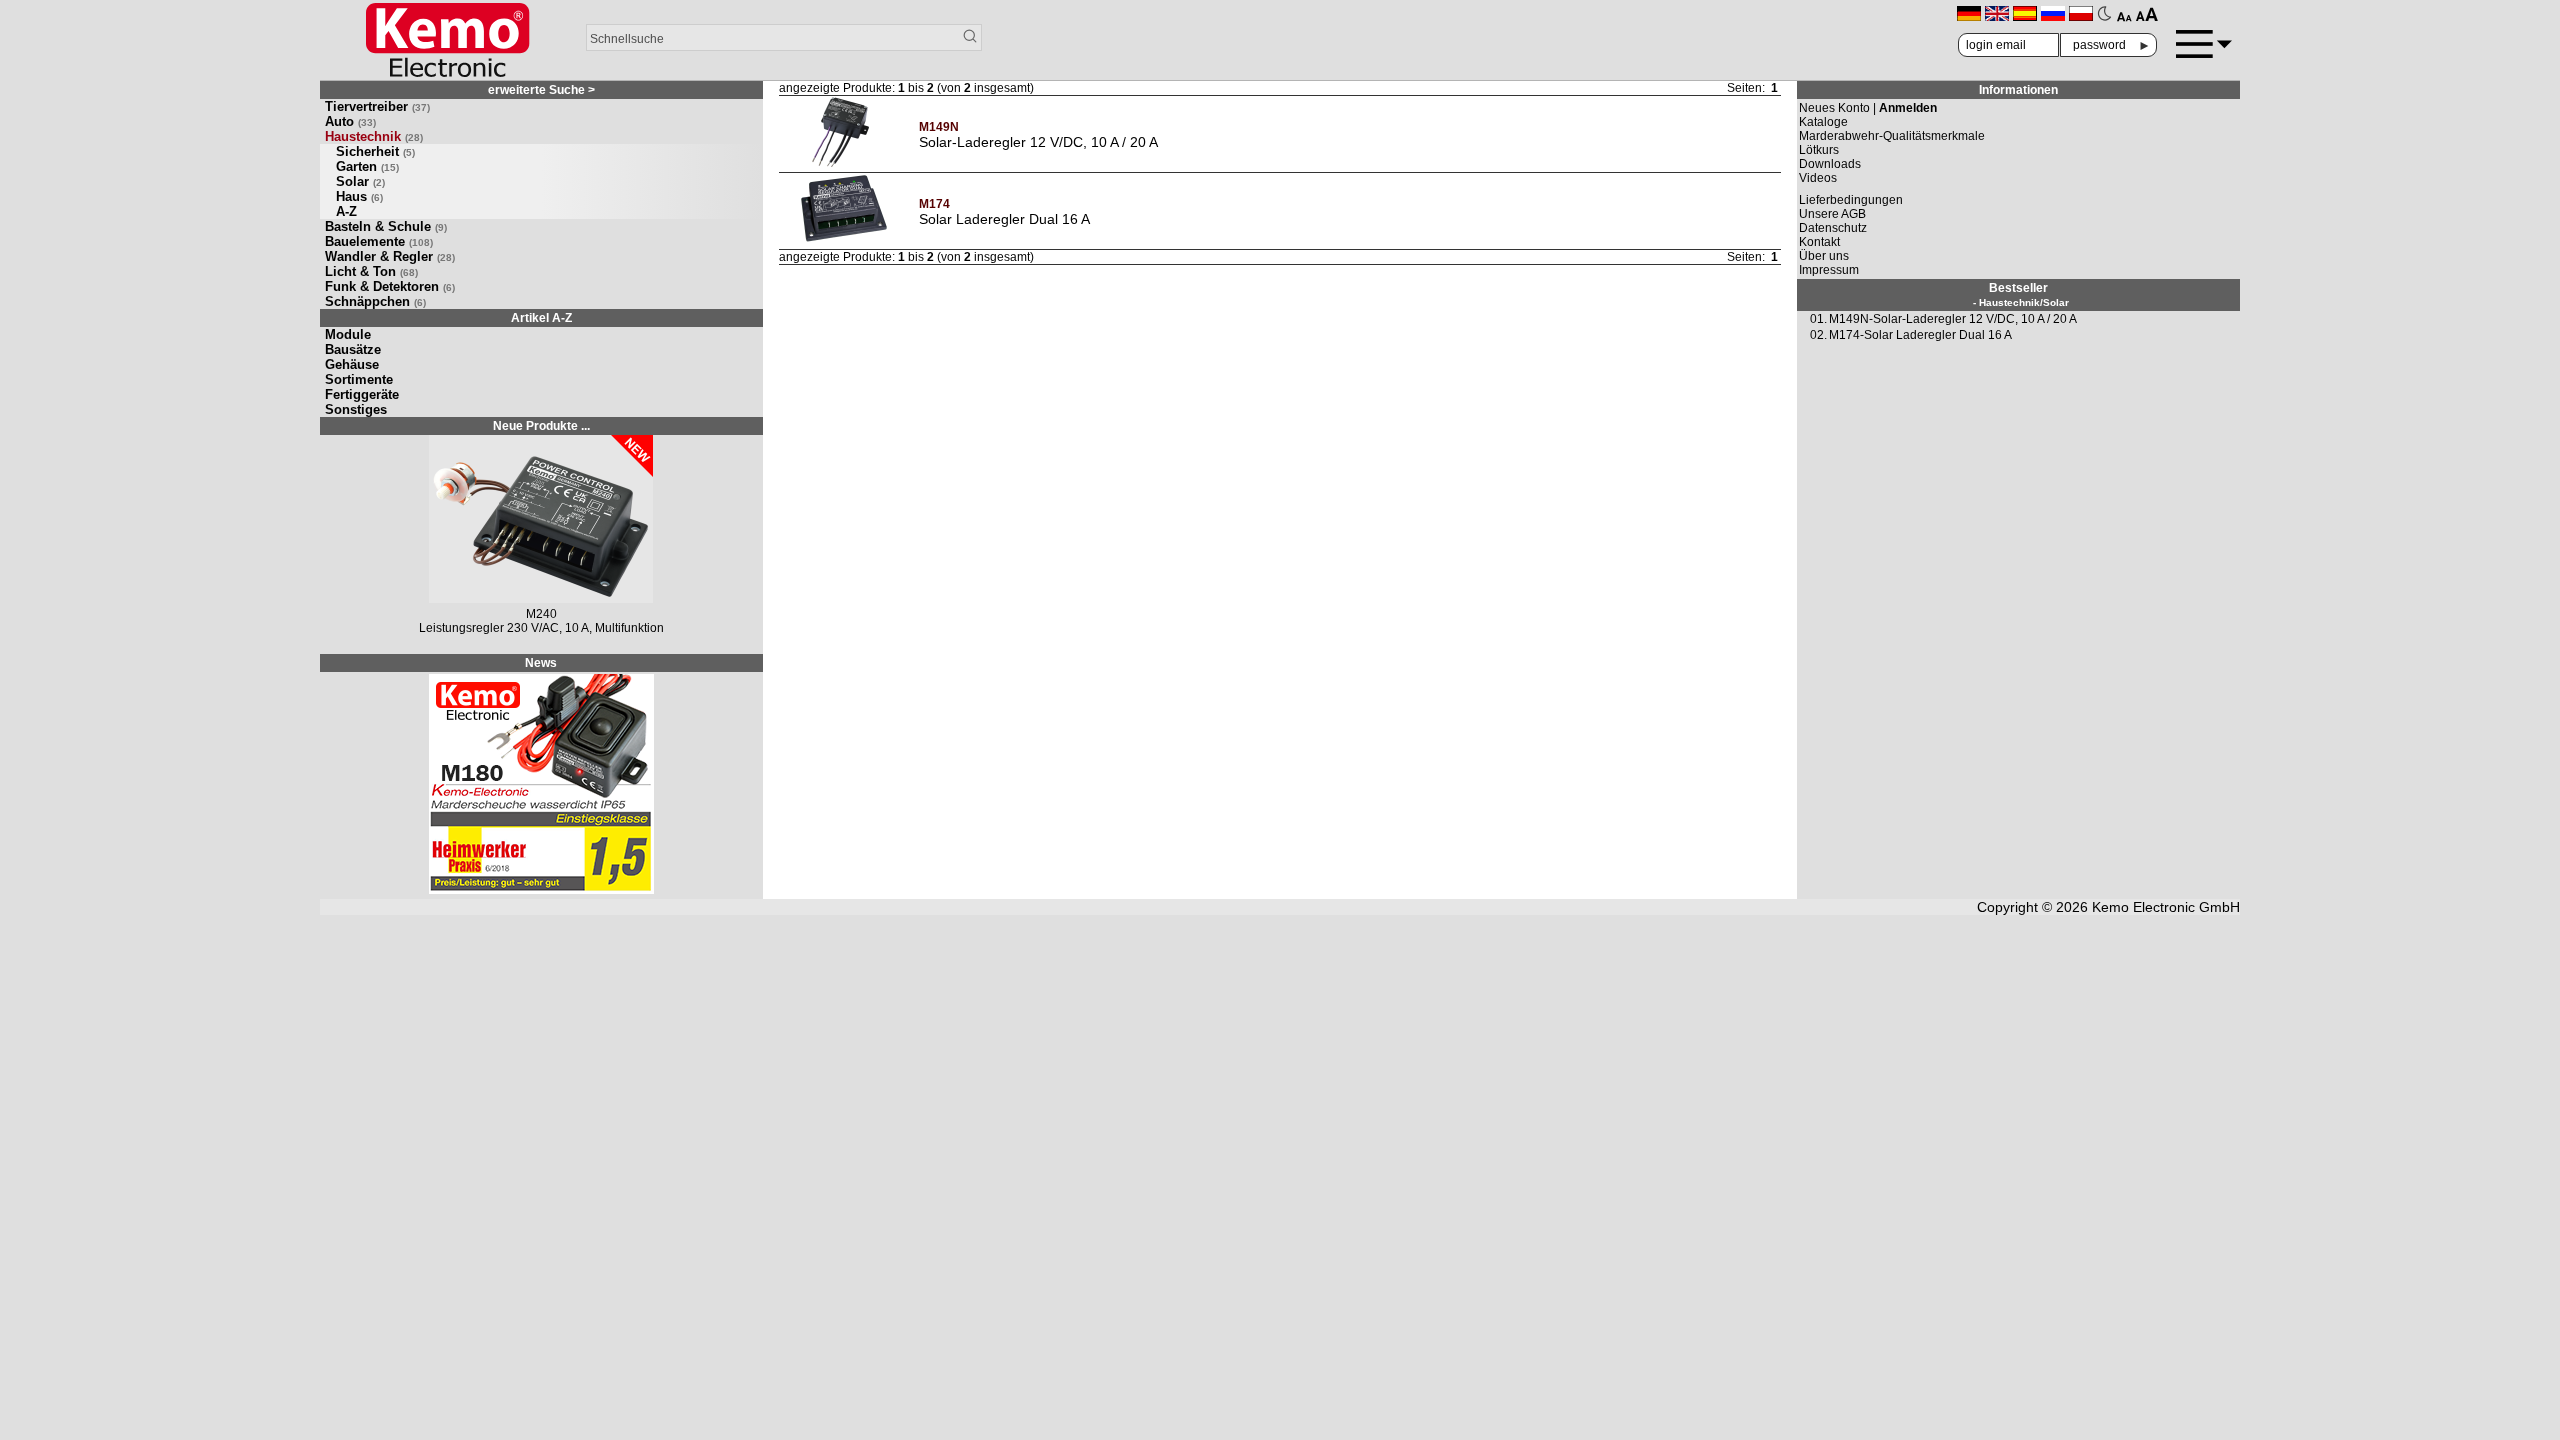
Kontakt (1819, 242)
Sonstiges (356, 409)
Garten (367, 166)
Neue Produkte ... (541, 426)
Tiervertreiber (377, 106)
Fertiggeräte (362, 394)
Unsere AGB (1832, 214)
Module (348, 334)
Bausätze (353, 349)
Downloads (1830, 164)
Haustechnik (374, 136)
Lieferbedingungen (1851, 200)
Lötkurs (1819, 150)
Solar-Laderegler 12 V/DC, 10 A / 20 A (1038, 142)
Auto (350, 121)
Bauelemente (379, 241)
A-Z (346, 211)
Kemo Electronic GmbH (2166, 907)
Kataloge (1823, 122)
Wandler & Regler (390, 256)
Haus (359, 196)
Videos (1818, 178)
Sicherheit (375, 151)
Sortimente (359, 379)
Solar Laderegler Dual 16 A (1004, 219)
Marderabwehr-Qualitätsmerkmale (1892, 136)
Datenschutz (1833, 228)
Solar (360, 181)
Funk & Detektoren (390, 286)
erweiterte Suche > (541, 90)
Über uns (1824, 256)
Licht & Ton (371, 271)
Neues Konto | (1868, 108)
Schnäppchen (375, 301)
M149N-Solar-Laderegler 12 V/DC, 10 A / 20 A (1953, 319)
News (541, 663)
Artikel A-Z (541, 318)
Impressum (1829, 270)
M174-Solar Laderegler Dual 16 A (1920, 335)
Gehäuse (352, 364)
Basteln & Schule (386, 226)
